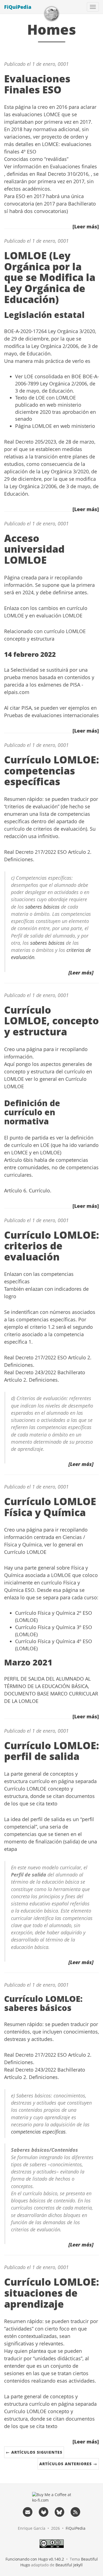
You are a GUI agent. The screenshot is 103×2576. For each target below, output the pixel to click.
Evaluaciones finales (73, 166)
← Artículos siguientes (34, 2452)
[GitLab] (44, 2512)
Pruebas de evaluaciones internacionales (51, 715)
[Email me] (28, 2512)
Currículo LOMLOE (25, 1552)
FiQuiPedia (18, 7)
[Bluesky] (60, 2512)
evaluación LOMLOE (59, 615)
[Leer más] (86, 226)
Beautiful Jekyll (69, 2565)
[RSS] (75, 2512)
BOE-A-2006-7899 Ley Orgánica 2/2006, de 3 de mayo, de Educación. (57, 383)
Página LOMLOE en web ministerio (55, 426)
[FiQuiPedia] (52, 14)
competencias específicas (38, 2132)
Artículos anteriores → (68, 2464)
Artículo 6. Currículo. (28, 1190)
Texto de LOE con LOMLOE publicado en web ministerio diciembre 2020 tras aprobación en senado (55, 408)
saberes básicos (42, 907)
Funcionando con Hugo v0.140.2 (35, 2559)
